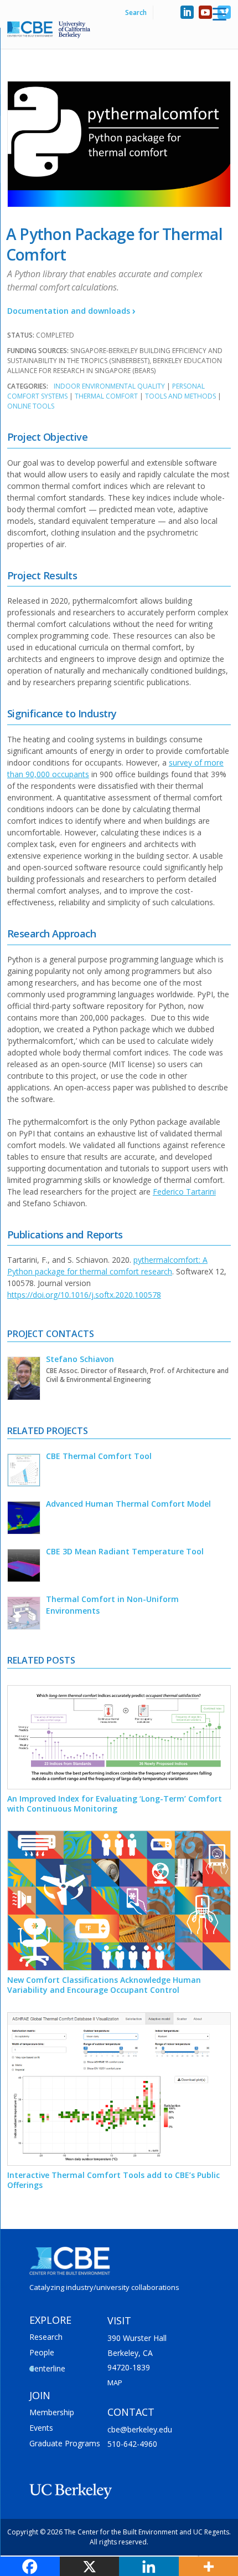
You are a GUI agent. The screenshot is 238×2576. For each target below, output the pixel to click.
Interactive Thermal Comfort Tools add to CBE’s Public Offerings (113, 2180)
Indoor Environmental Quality (109, 386)
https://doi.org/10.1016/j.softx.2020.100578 (84, 1295)
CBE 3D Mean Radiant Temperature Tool (125, 1551)
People (42, 2352)
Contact (131, 2412)
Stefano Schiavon (80, 1359)
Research (46, 2337)
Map (115, 2383)
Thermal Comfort (106, 396)
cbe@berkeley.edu (140, 2429)
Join (40, 2395)
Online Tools (31, 406)
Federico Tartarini (184, 1192)
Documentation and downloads (68, 311)
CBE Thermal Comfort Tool (99, 1456)
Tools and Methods (180, 396)
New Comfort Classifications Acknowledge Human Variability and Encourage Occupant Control (104, 1985)
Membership (52, 2412)
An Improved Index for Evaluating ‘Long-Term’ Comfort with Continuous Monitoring (115, 1804)
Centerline (47, 2368)
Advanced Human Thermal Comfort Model (128, 1504)
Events (41, 2428)
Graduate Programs (65, 2443)
